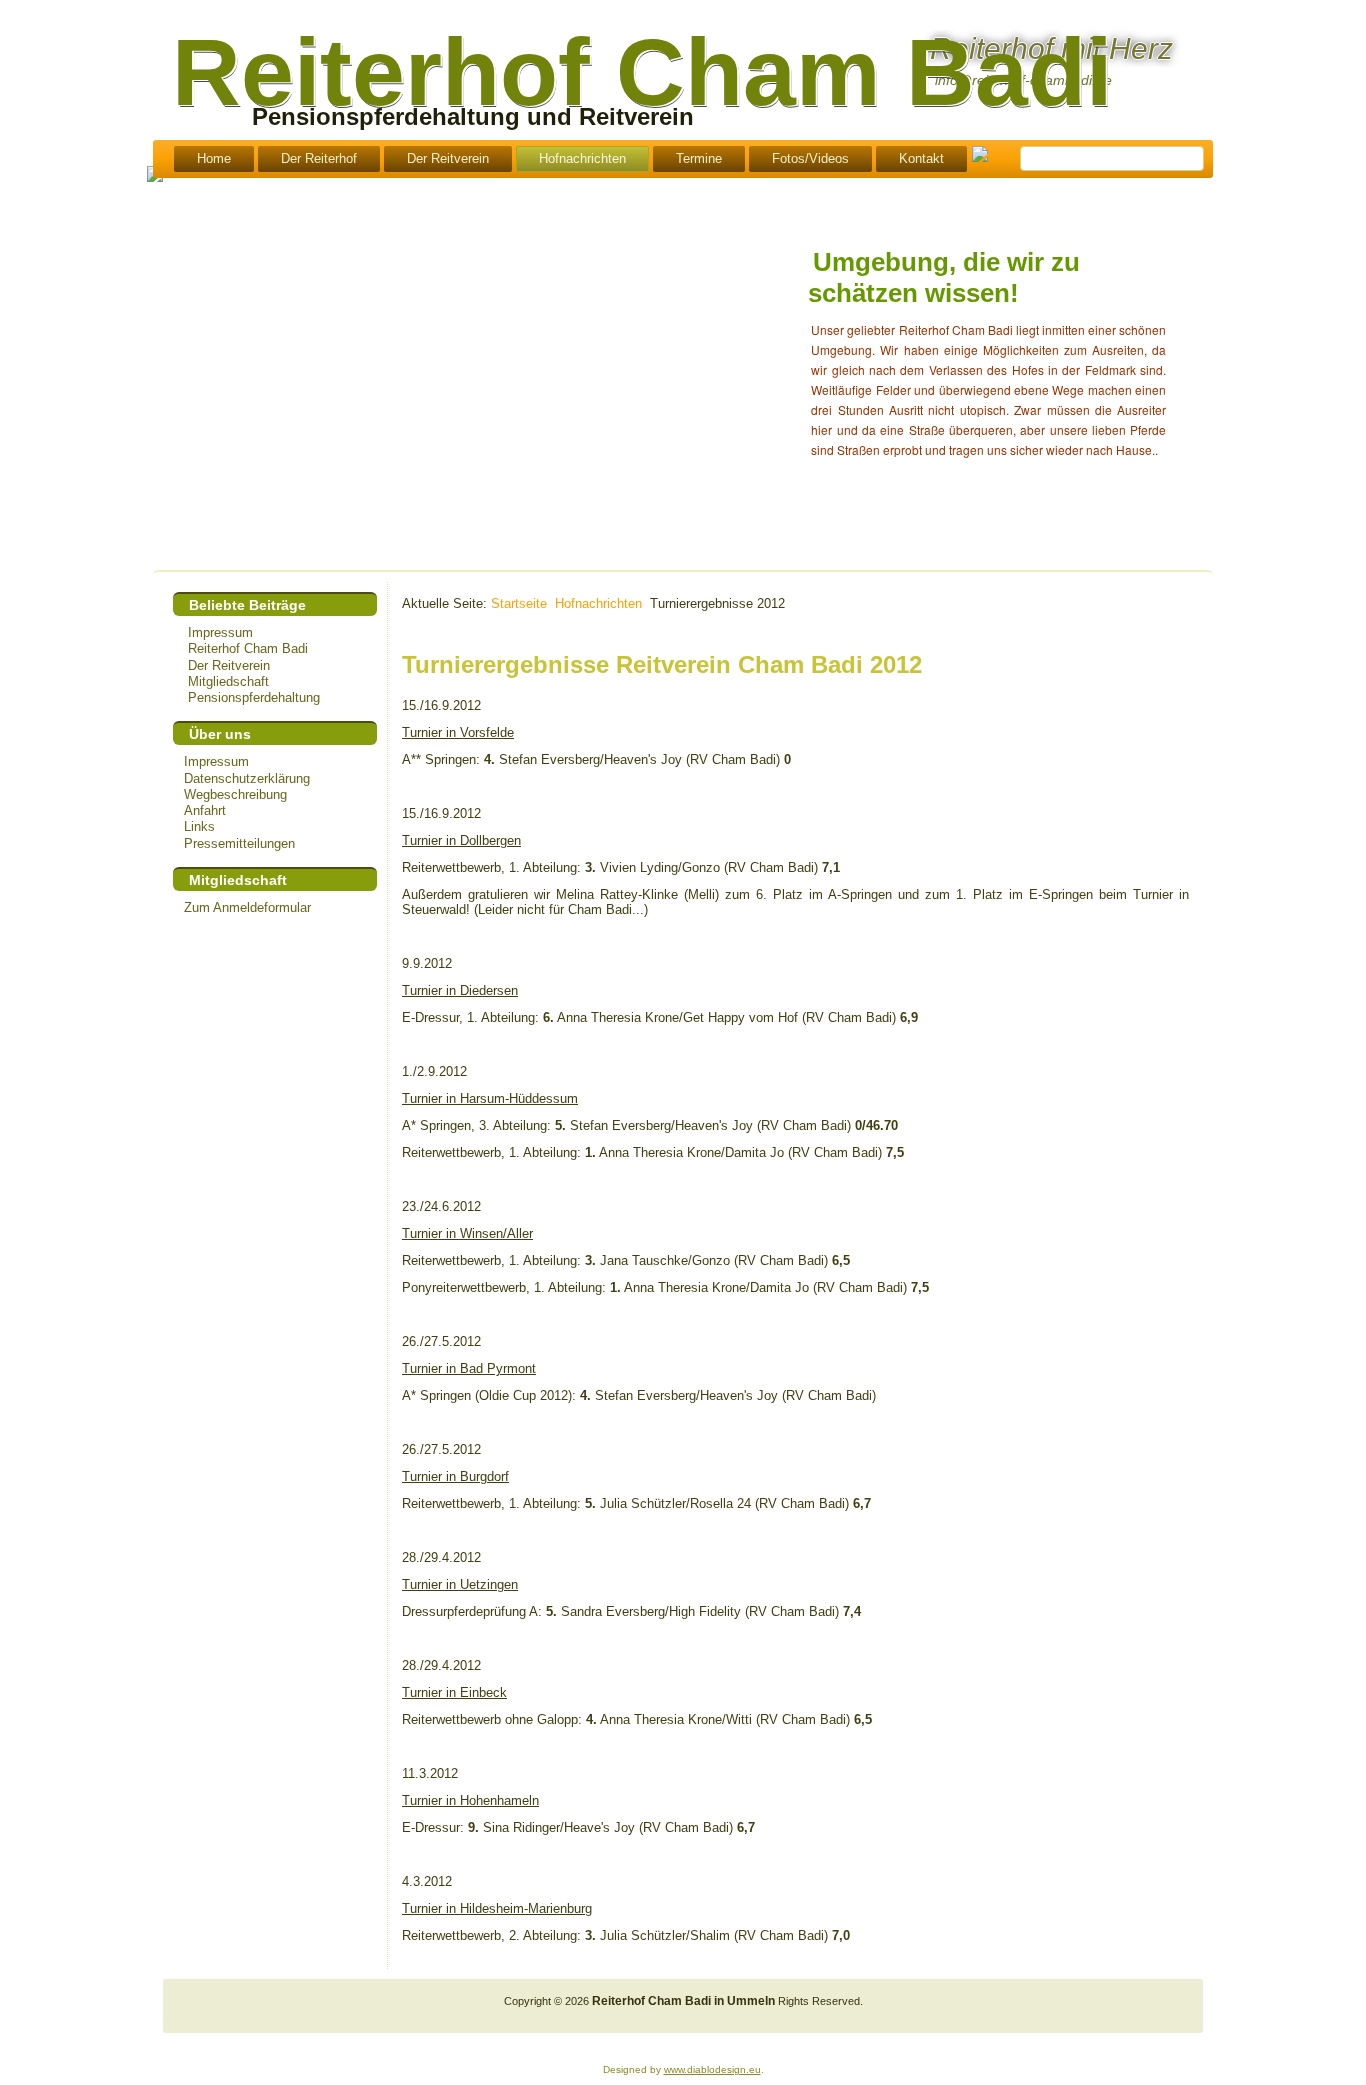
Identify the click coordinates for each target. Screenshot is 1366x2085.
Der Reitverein (448, 158)
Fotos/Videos (810, 158)
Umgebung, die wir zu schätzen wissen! (944, 277)
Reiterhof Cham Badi (642, 72)
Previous (760, 314)
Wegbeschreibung (235, 794)
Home (214, 158)
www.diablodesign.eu (712, 2069)
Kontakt (921, 158)
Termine (699, 158)
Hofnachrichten (582, 158)
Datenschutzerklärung (247, 778)
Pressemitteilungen (239, 843)
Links (199, 826)
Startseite (519, 603)
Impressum (216, 761)
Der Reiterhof (319, 158)
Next (1260, 314)
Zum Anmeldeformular (247, 907)
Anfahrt (205, 810)
